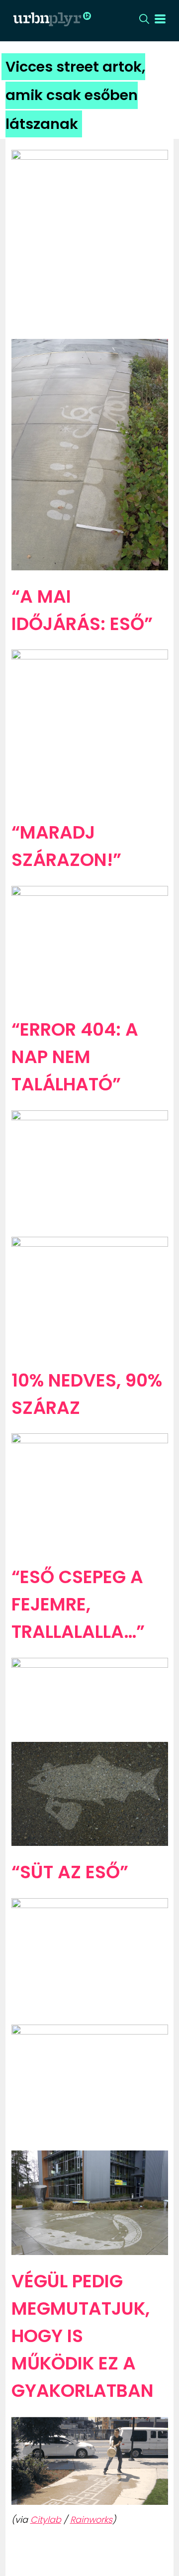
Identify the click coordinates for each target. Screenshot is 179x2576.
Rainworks (91, 2520)
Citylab (46, 2520)
